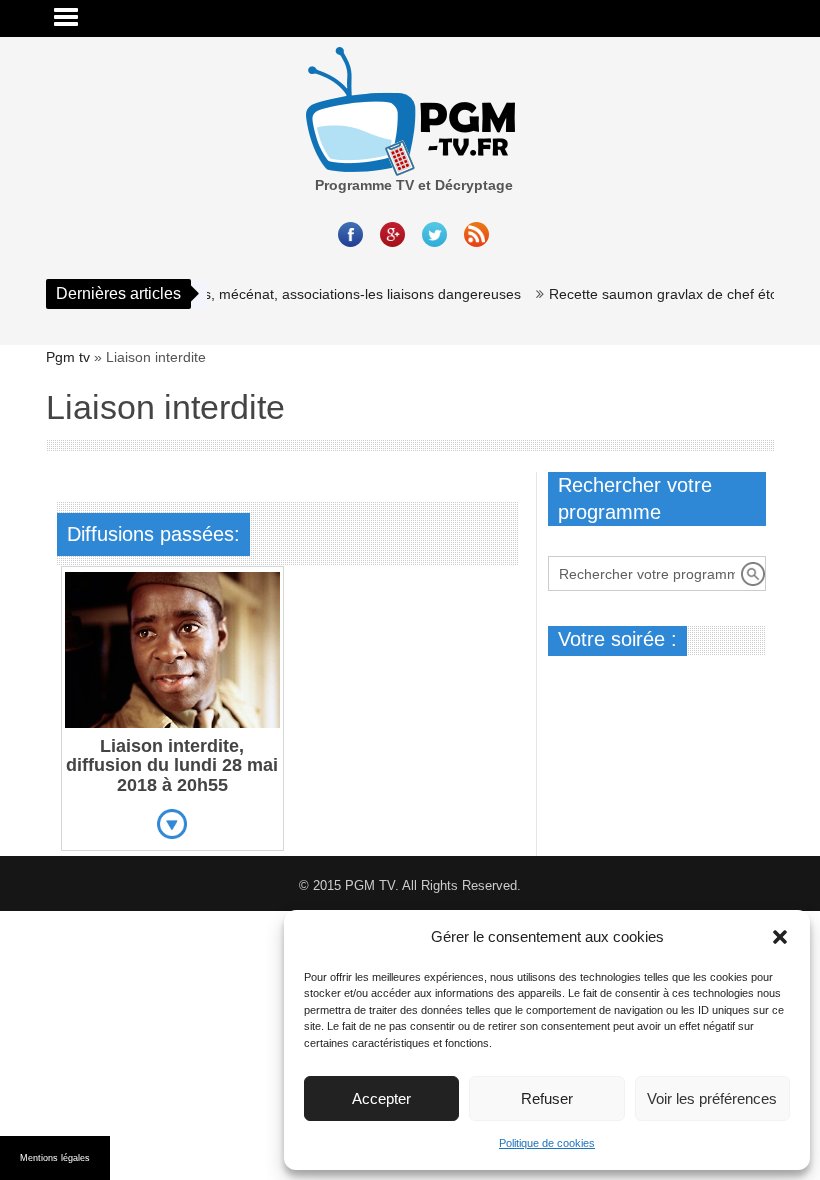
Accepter (381, 1098)
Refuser (547, 1098)
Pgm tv (68, 357)
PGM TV (370, 885)
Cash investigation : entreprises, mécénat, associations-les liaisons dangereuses (255, 294)
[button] (780, 937)
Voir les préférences (712, 1098)
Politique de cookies (547, 1143)
